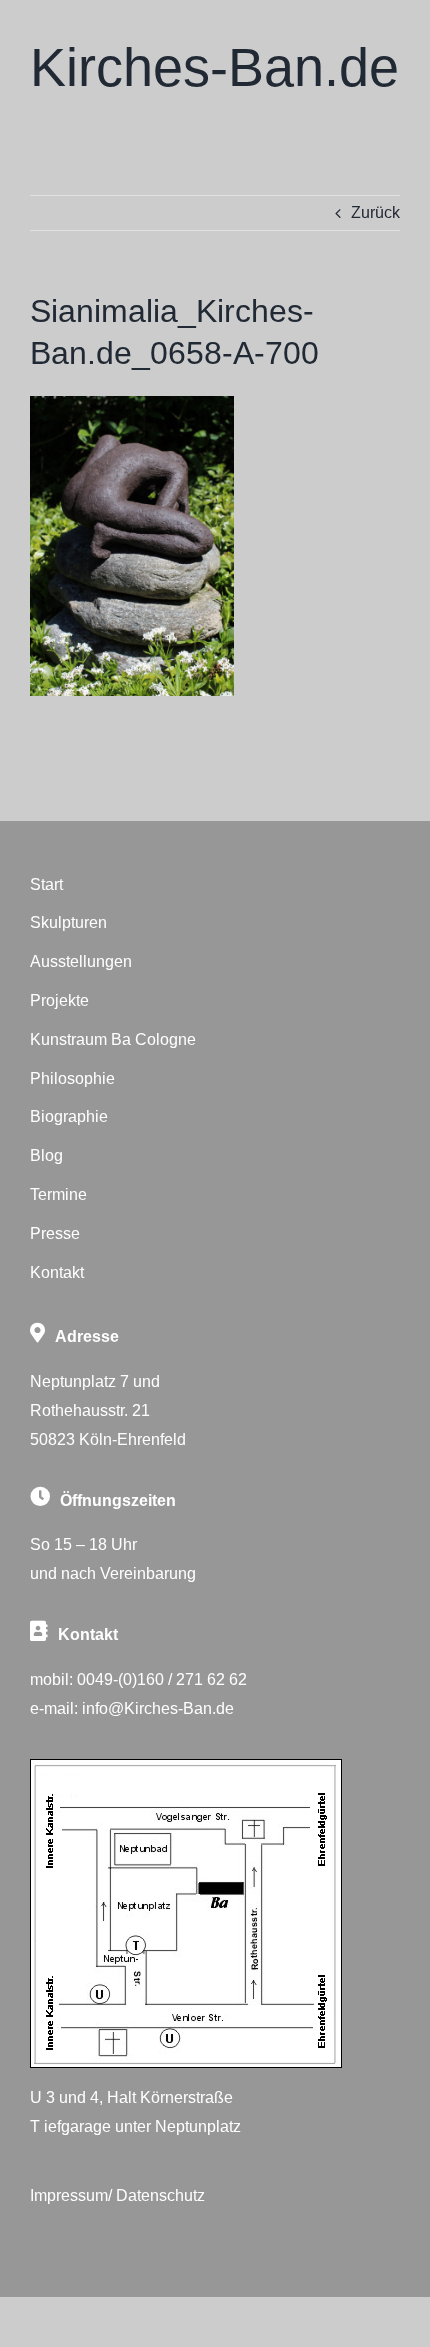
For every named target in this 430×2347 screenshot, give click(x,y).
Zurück (375, 212)
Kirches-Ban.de (214, 67)
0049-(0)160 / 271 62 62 (162, 1679)
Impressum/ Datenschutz (117, 2195)
